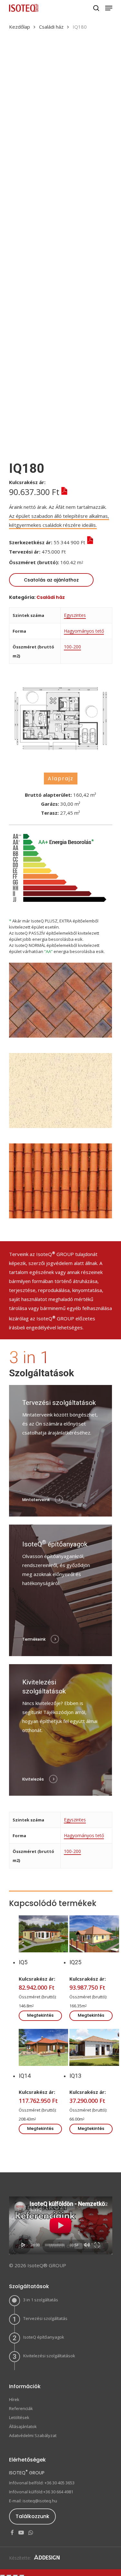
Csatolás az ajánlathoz (51, 580)
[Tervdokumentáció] (71, 552)
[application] (61, 2225)
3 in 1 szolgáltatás (41, 2300)
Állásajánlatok (23, 2426)
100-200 (72, 647)
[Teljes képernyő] (97, 2245)
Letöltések (19, 2417)
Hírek (14, 2399)
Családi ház (51, 27)
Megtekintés (40, 2015)
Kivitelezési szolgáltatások (49, 2356)
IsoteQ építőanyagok (44, 2337)
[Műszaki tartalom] (63, 492)
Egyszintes (75, 615)
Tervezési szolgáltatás (45, 2318)
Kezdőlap (20, 27)
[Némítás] (87, 2245)
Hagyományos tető (84, 631)
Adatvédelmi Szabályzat (33, 2435)
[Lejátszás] (24, 2245)
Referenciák (21, 2408)
